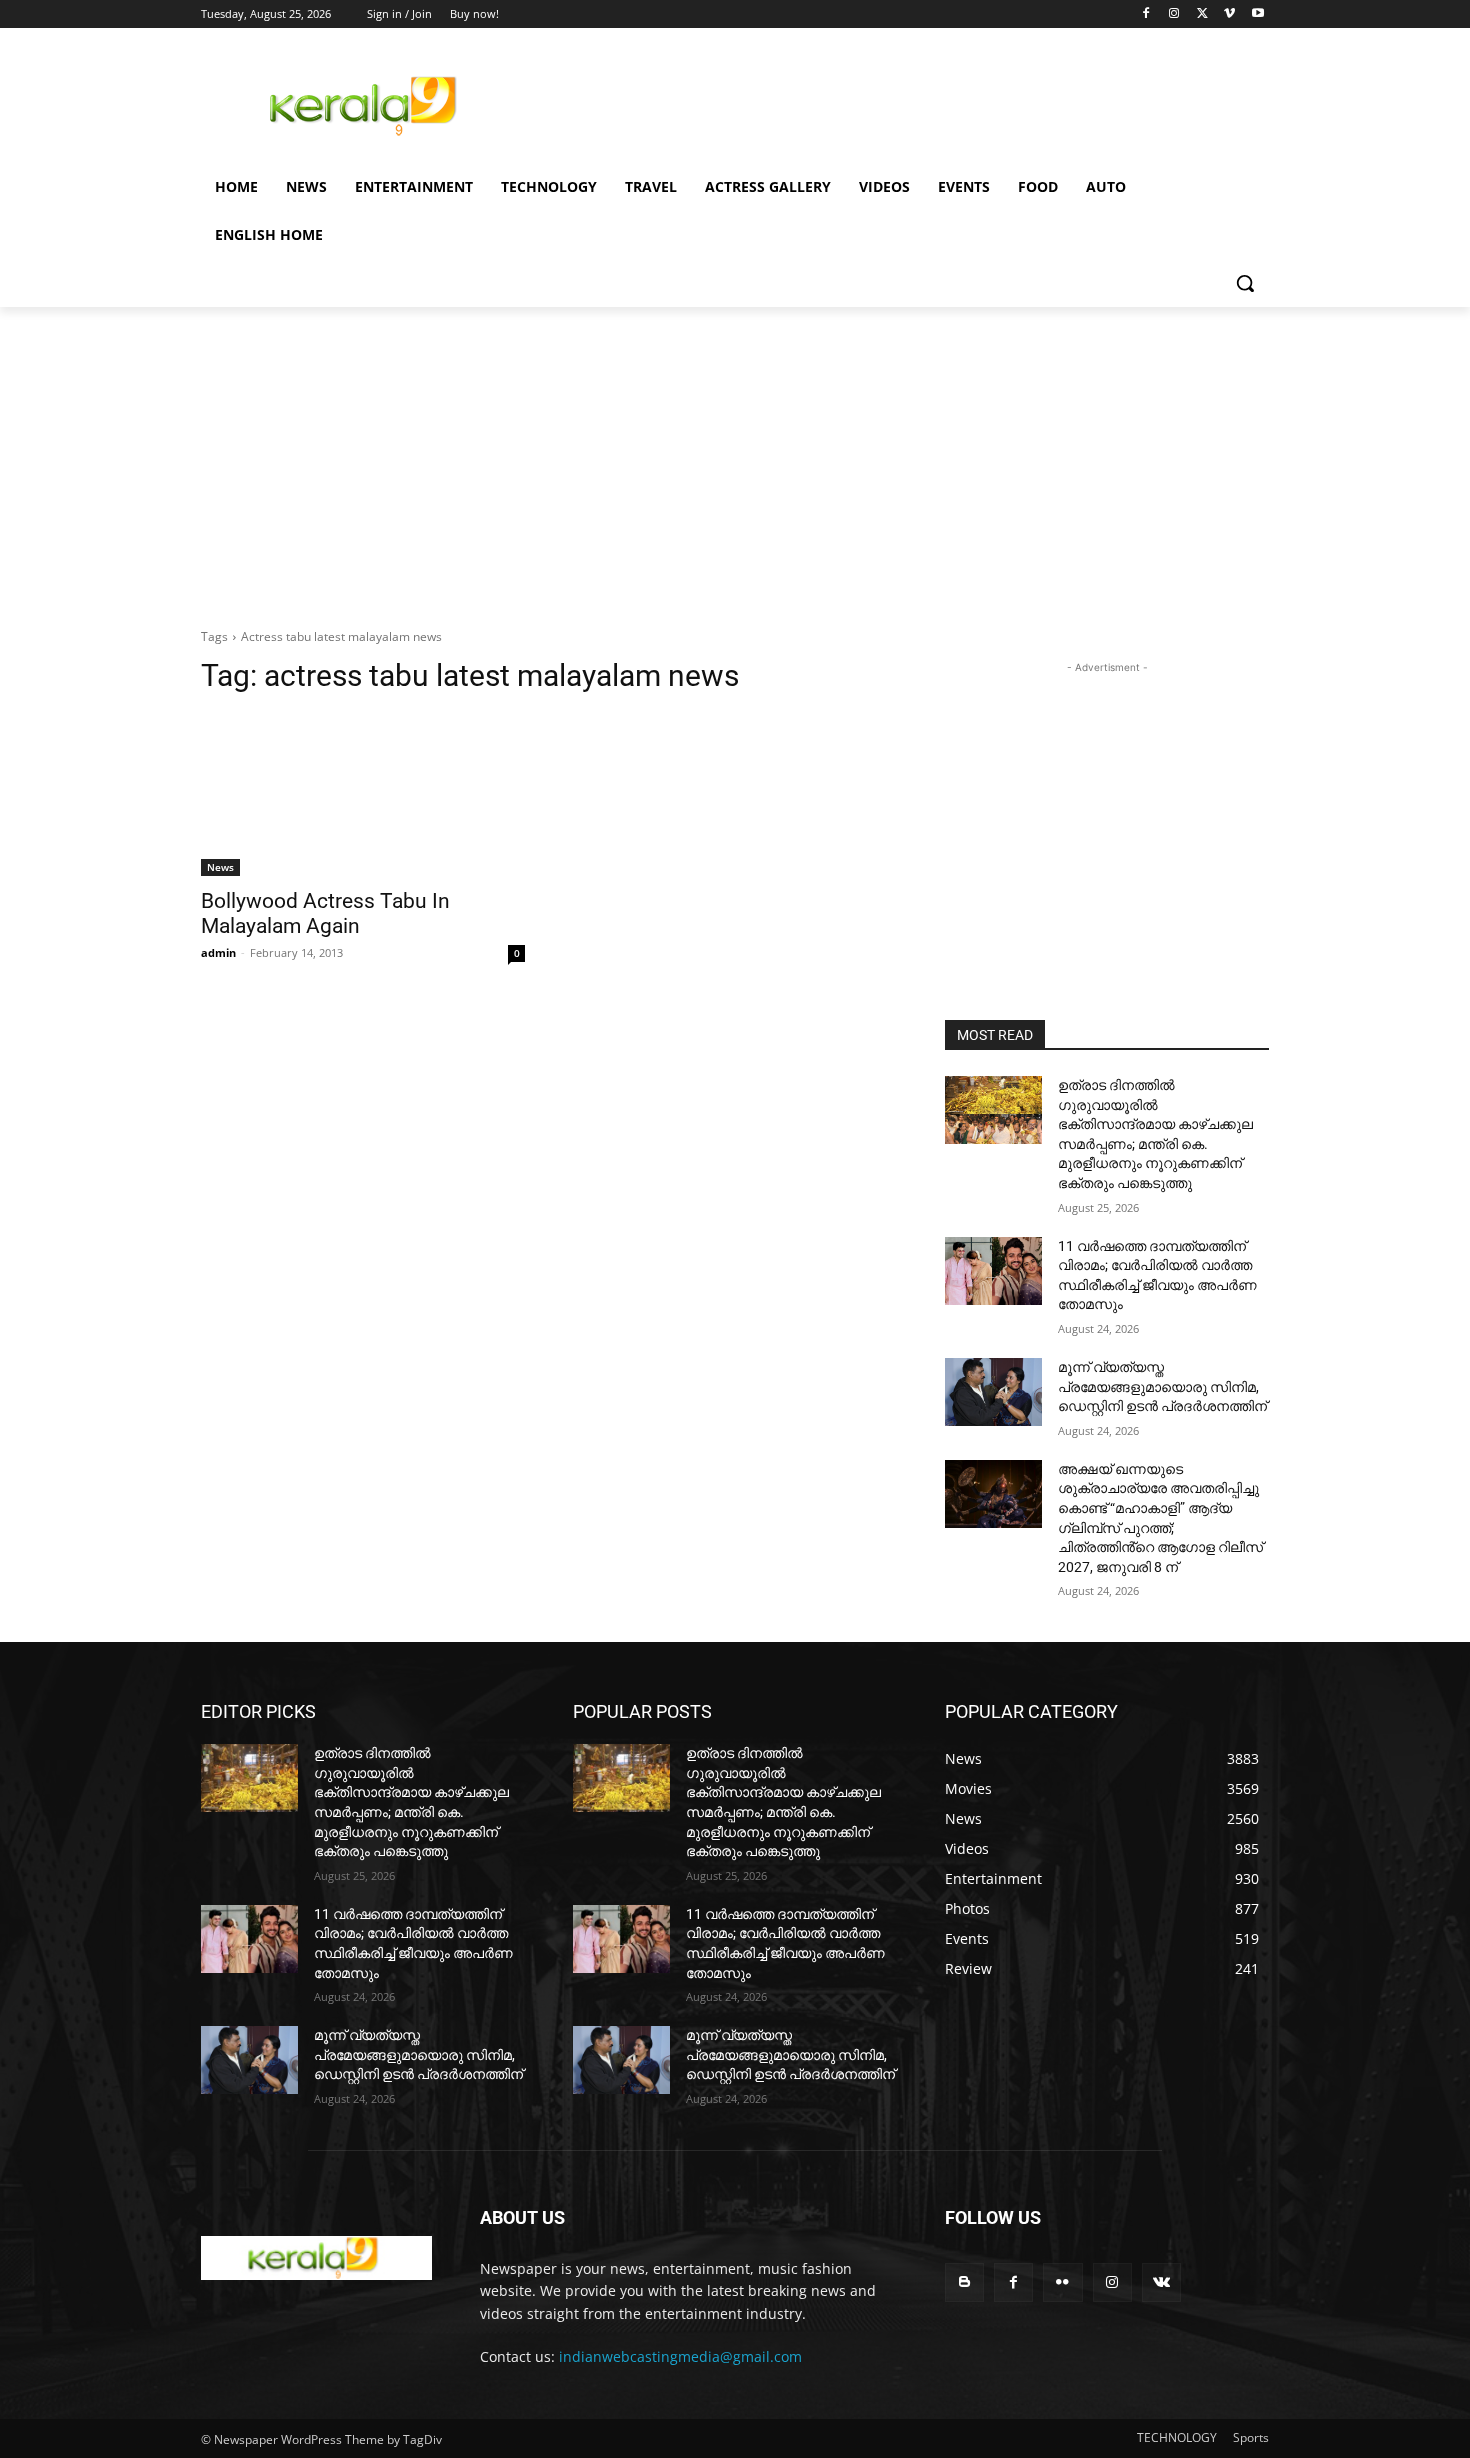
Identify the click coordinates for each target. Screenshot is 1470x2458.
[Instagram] (1174, 14)
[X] (1202, 14)
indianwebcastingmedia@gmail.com (680, 2356)
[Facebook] (1146, 14)
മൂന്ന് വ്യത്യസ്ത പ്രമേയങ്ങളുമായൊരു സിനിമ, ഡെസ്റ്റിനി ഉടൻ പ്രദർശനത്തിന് (1162, 1386)
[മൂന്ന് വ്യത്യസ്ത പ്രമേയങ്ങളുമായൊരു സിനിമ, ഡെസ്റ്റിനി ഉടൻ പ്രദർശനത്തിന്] (993, 1392)
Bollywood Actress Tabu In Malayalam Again (325, 913)
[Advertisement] (885, 103)
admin (218, 952)
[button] (1245, 283)
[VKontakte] (1161, 2282)
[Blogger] (964, 2282)
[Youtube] (1257, 14)
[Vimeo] (1229, 14)
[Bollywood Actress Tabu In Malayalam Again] (363, 795)
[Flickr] (1062, 2282)
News (220, 867)
